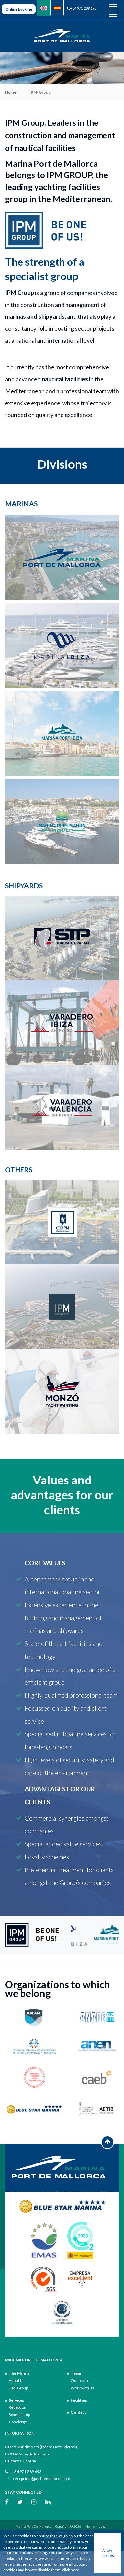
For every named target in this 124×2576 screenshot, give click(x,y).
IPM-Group (18, 2388)
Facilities (79, 2400)
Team (76, 2373)
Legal (103, 2527)
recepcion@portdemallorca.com (41, 2479)
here (75, 2570)
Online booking (19, 9)
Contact (78, 2412)
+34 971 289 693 (83, 8)
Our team (79, 2381)
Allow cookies (107, 2553)
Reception (18, 2407)
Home (11, 92)
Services (16, 2400)
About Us (17, 2381)
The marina (19, 2373)
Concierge (18, 2422)
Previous (66, 1935)
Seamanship (19, 2415)
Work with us (82, 2388)
